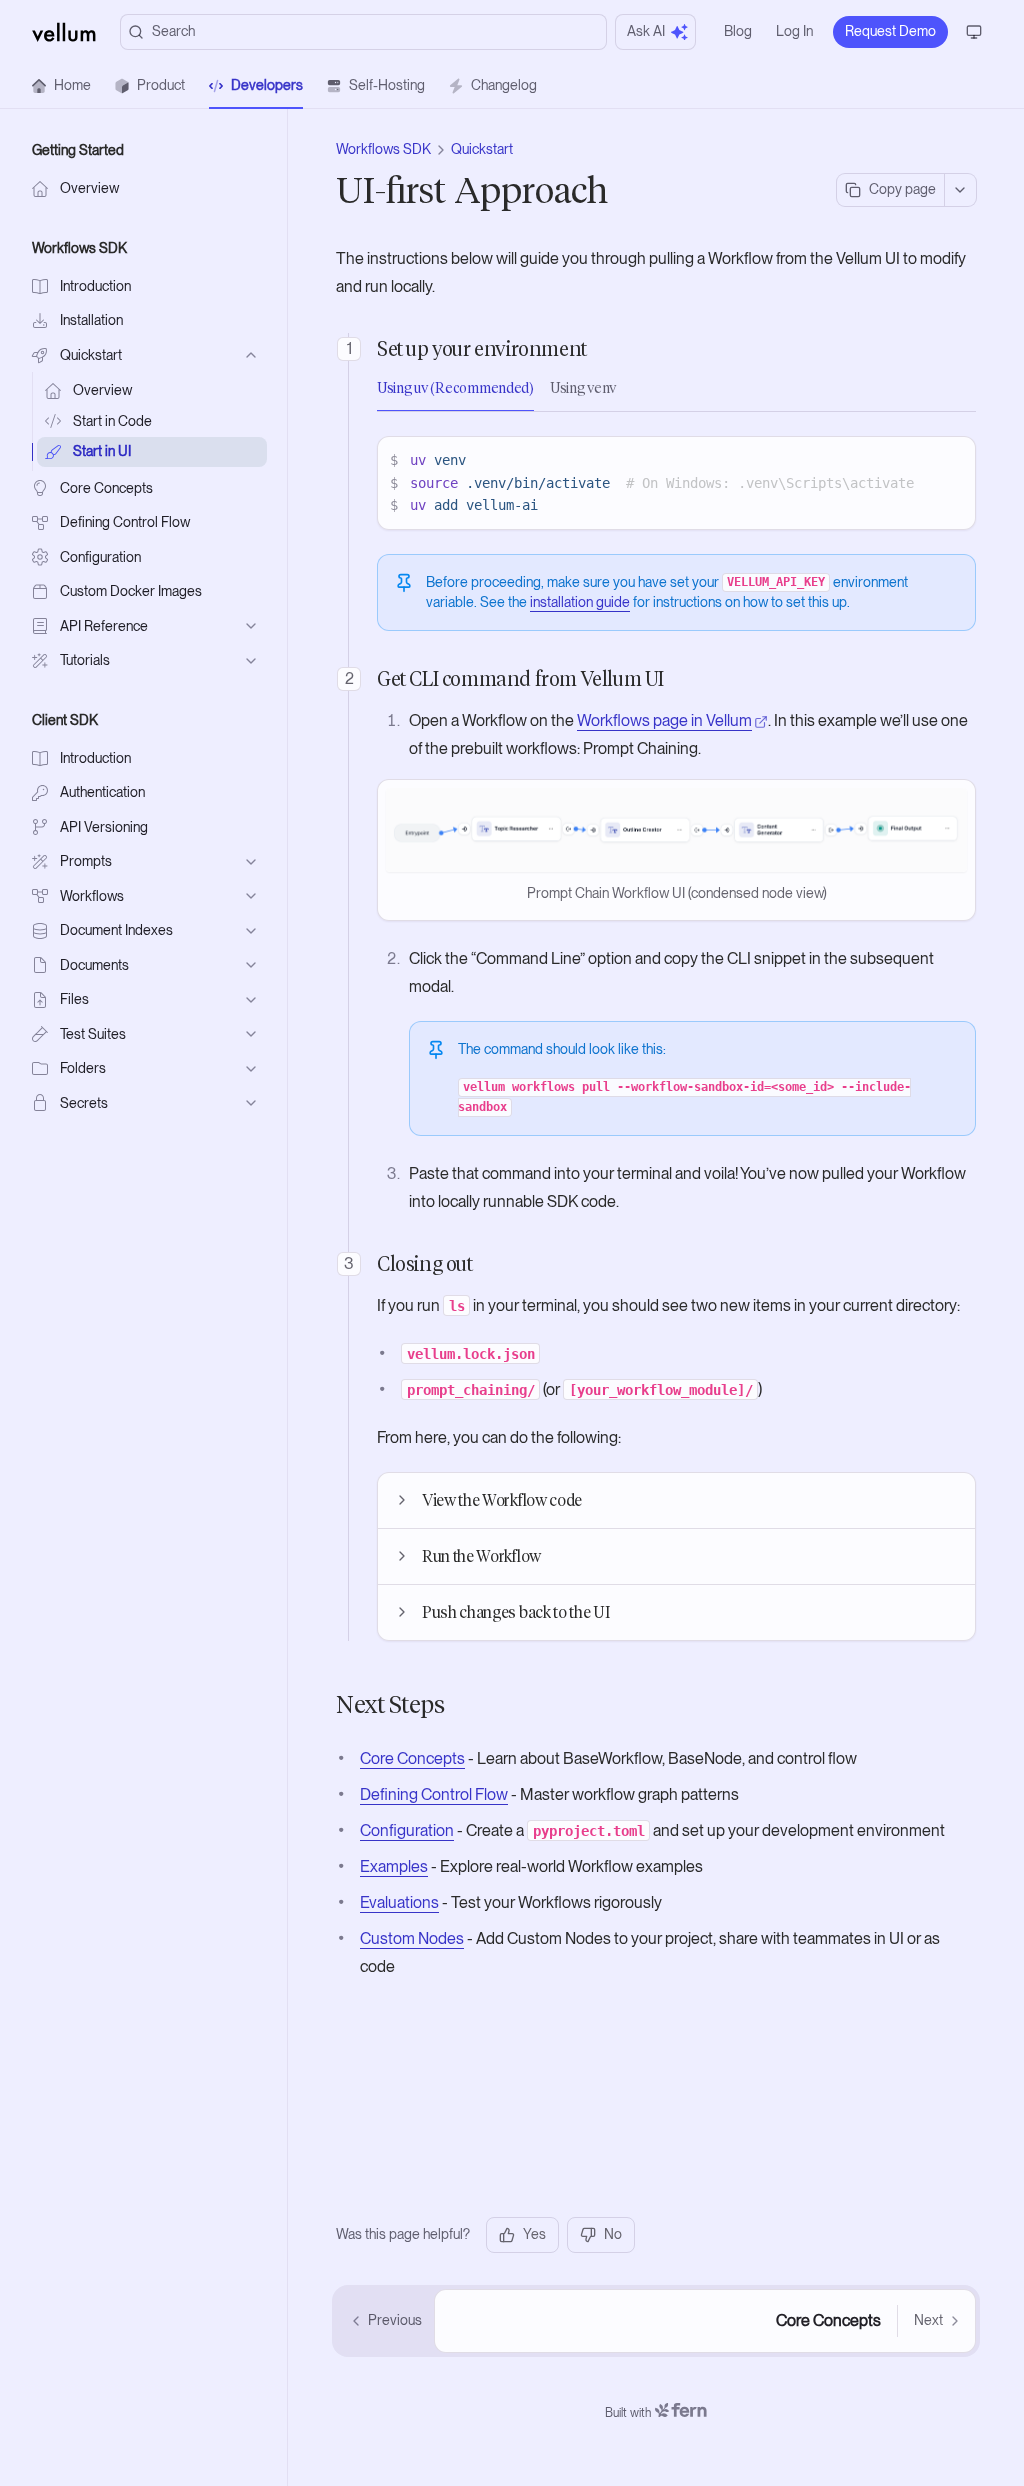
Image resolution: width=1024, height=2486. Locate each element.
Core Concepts (412, 1758)
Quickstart (482, 149)
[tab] (61, 86)
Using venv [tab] (583, 388)
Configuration (407, 1830)
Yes (534, 2234)
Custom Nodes (412, 1938)
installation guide (580, 602)
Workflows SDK (383, 149)
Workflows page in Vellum (664, 720)
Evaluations (399, 1902)
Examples (394, 1866)
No (613, 2234)
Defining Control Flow (434, 1794)
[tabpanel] (676, 483)
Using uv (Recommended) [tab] (455, 388)
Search (173, 31)
